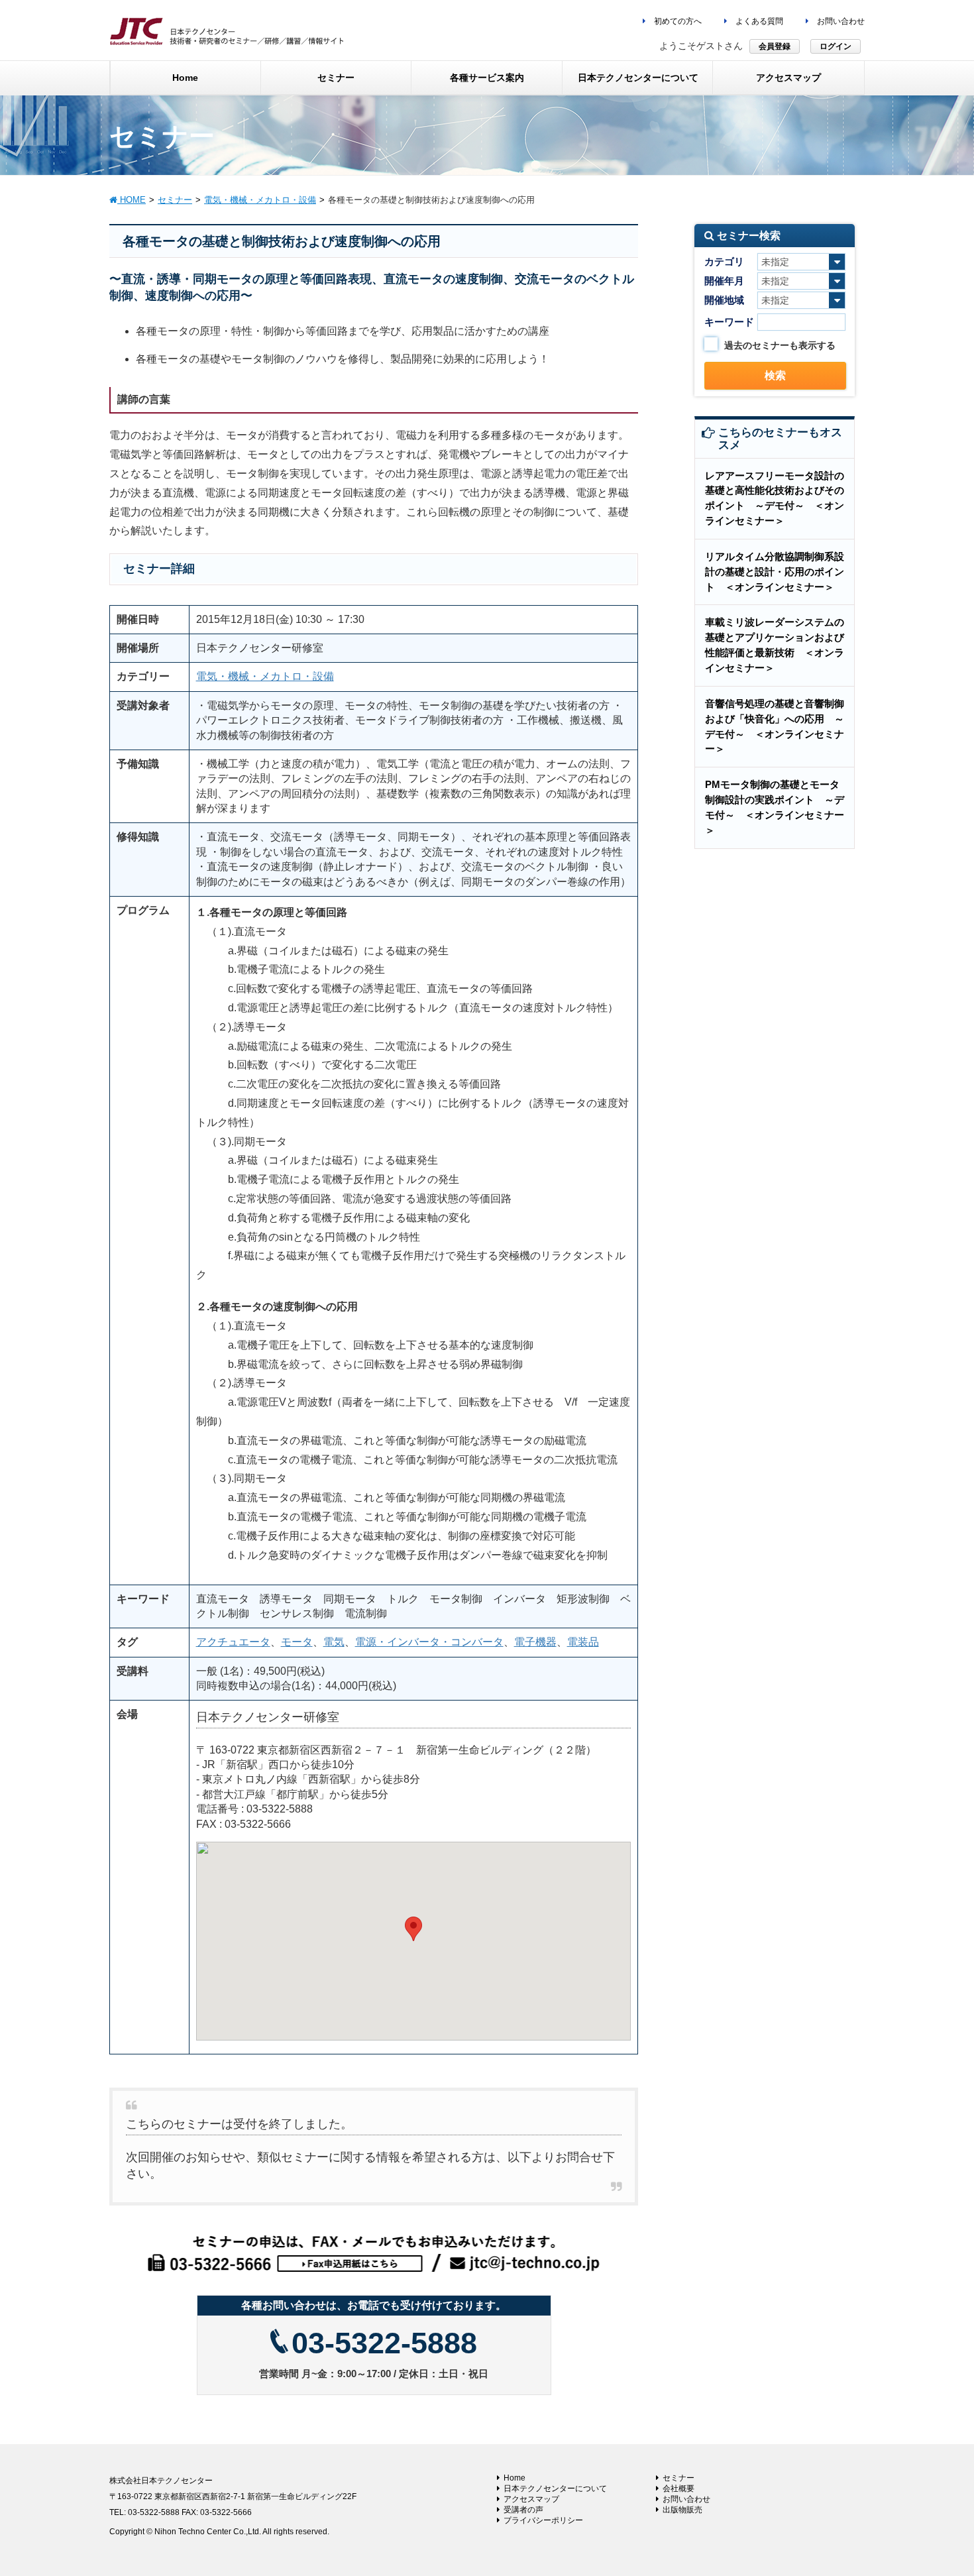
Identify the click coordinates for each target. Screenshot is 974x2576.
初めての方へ (677, 21)
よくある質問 (758, 21)
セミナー (678, 2478)
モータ (297, 1642)
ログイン (836, 46)
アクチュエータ (233, 1642)
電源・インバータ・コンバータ (429, 1642)
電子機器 (535, 1642)
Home (514, 2478)
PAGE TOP (939, 2487)
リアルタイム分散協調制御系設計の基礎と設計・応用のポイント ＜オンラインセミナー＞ (775, 572)
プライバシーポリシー (543, 2520)
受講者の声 (523, 2510)
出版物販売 (682, 2510)
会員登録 (775, 46)
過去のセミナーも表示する (780, 345)
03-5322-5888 (384, 2343)
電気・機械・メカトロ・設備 (265, 676)
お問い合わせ (840, 21)
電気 (334, 1642)
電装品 (583, 1642)
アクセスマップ (531, 2499)
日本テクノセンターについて (555, 2489)
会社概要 (678, 2489)
